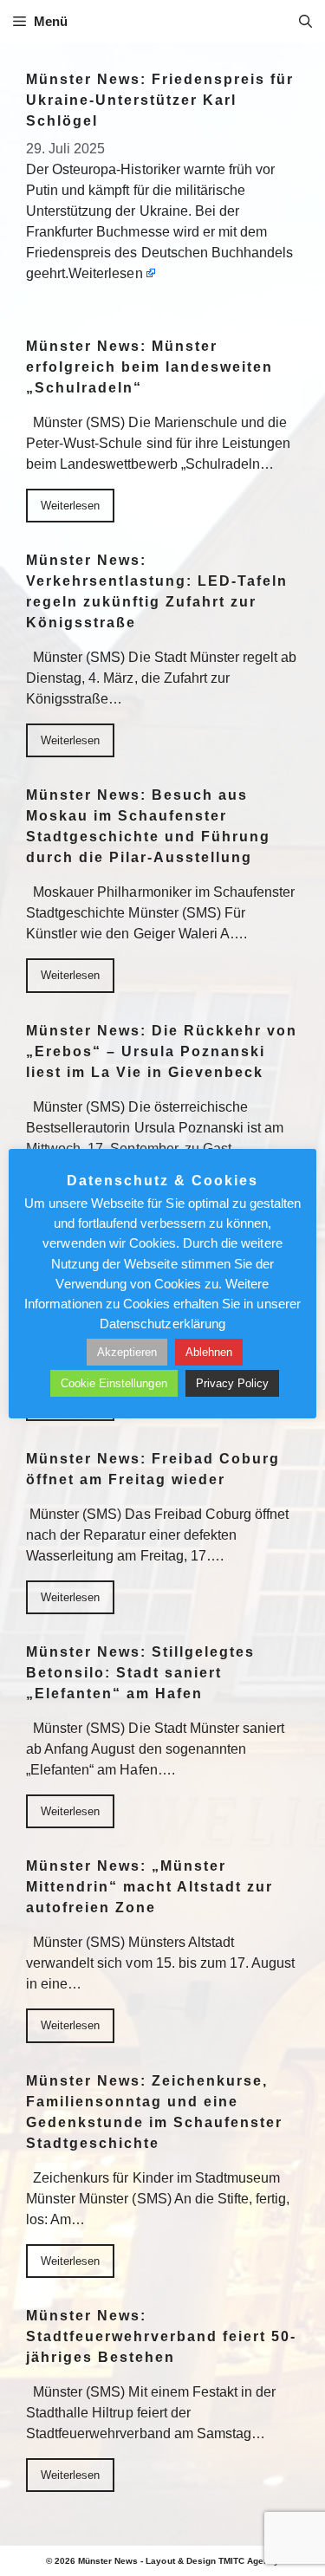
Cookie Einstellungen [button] (114, 1383)
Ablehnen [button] (209, 1352)
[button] (305, 22)
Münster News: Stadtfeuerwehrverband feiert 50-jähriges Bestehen (161, 2336)
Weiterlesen (105, 273)
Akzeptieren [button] (127, 1352)
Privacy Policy (232, 1383)
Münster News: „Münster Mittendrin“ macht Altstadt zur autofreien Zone (149, 1887)
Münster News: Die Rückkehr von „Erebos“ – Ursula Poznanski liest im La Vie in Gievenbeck (162, 1051)
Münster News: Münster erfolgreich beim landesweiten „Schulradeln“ (149, 367)
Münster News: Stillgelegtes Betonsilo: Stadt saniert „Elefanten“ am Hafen (140, 1673)
